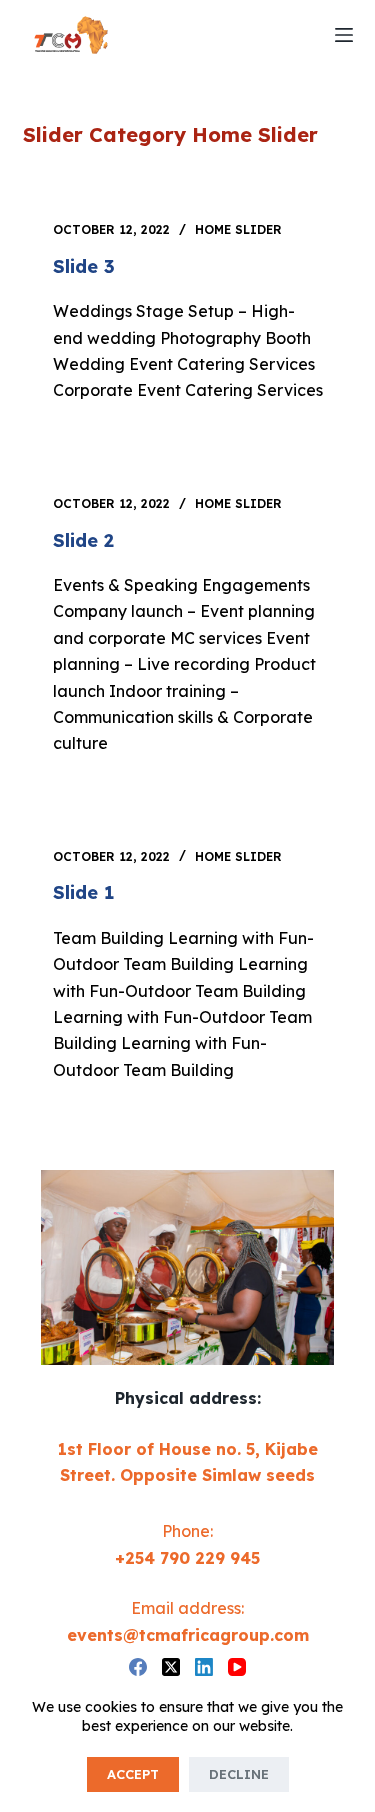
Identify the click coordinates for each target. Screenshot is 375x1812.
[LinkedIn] (204, 1667)
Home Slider (238, 229)
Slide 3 (84, 266)
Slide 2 (83, 540)
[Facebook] (138, 1667)
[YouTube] (237, 1667)
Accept (133, 1774)
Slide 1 (83, 892)
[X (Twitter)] (171, 1667)
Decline (239, 1774)
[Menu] (344, 35)
